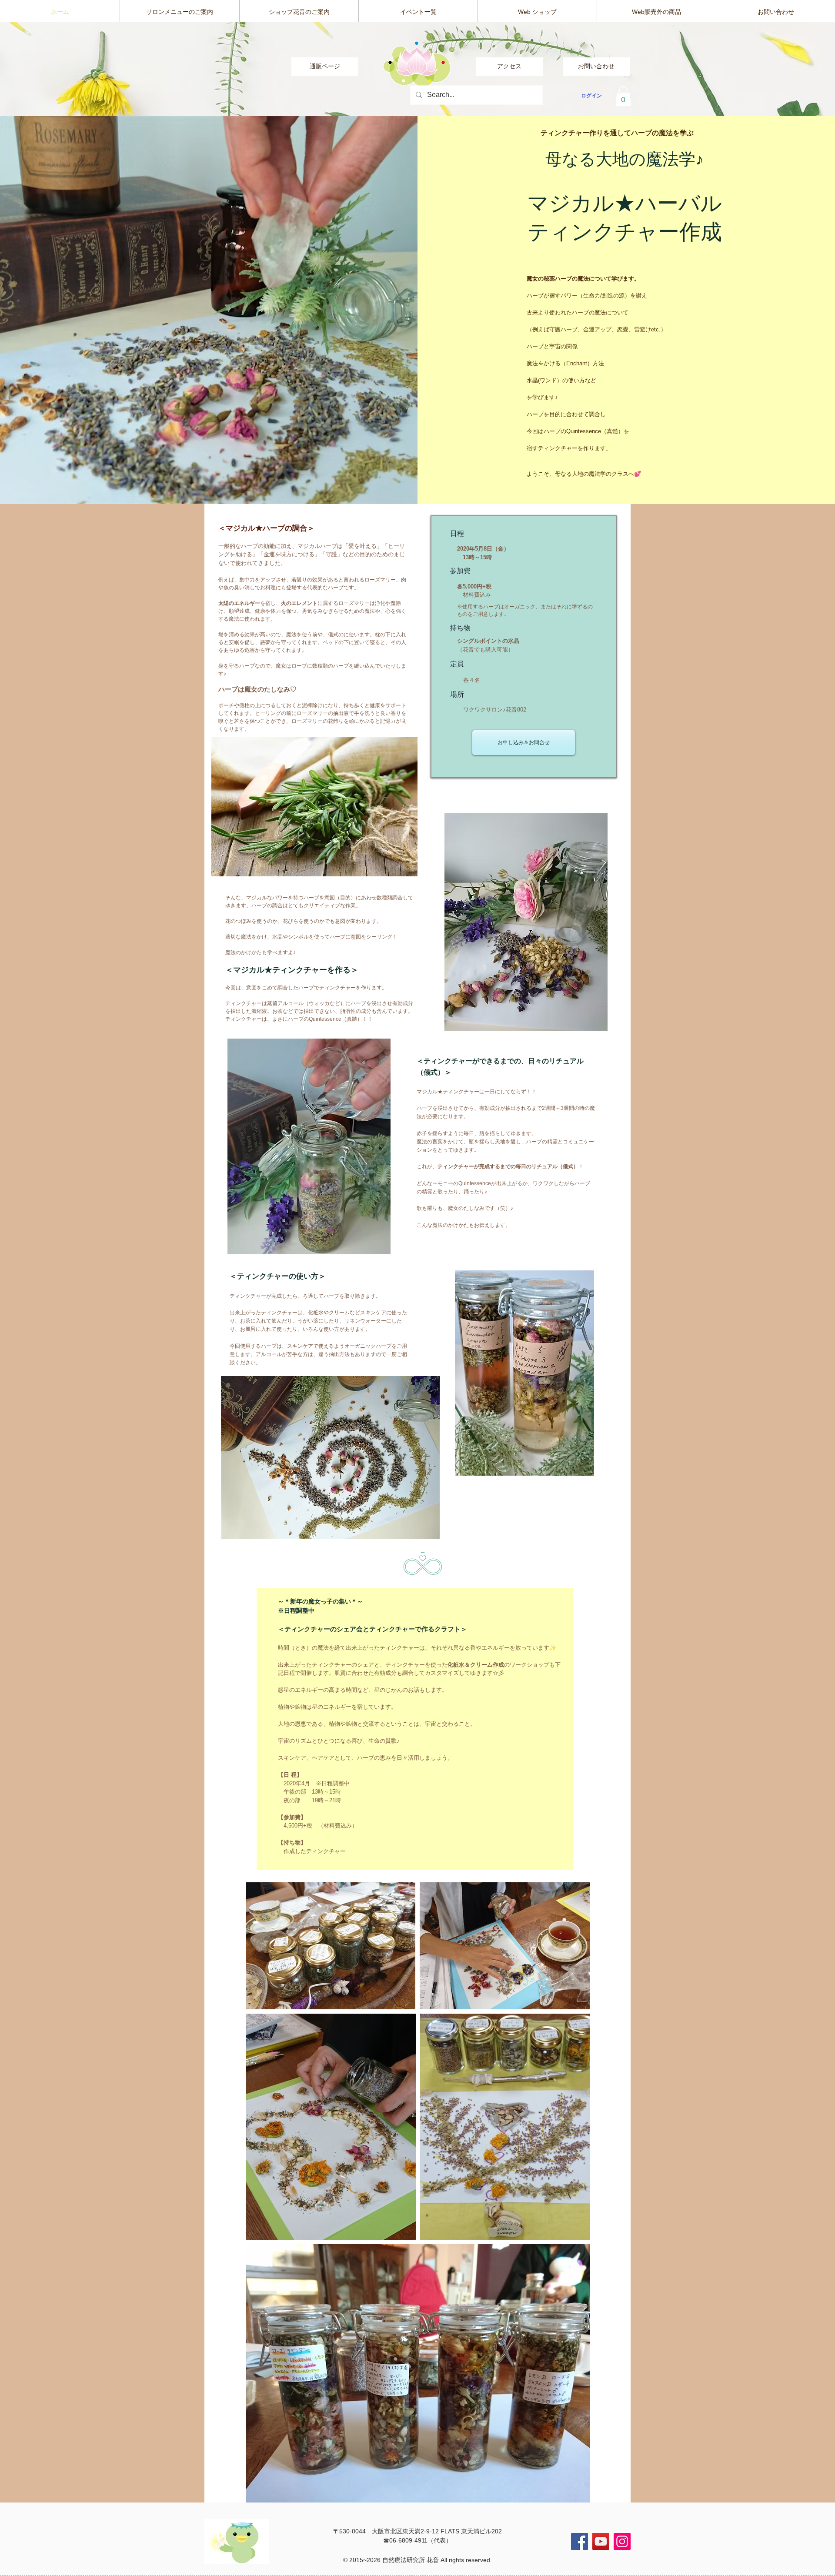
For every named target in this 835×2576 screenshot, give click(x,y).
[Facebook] (579, 2541)
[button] (623, 96)
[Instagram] (622, 2541)
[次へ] (787, 69)
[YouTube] (601, 2541)
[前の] (48, 69)
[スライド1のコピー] (418, 99)
